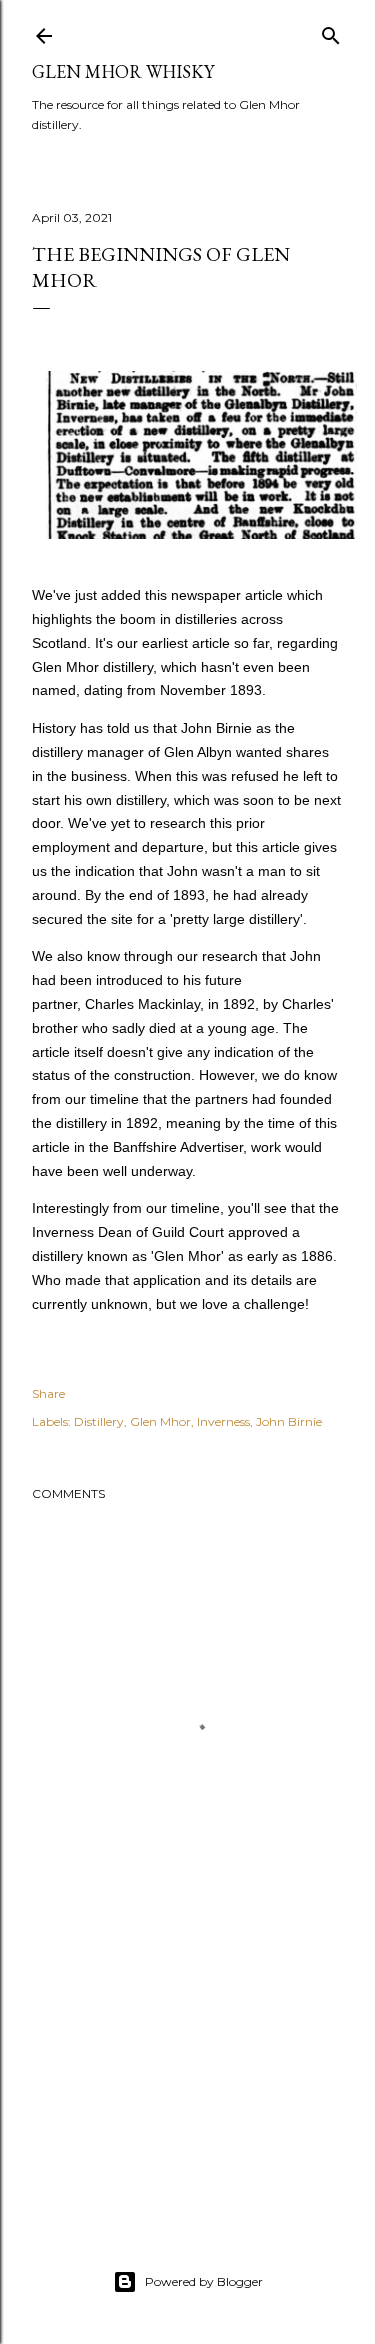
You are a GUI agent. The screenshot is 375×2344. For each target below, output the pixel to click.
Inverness (223, 1421)
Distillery (99, 1421)
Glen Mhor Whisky (123, 71)
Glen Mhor (160, 1421)
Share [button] (48, 1393)
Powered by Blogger (204, 2281)
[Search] (331, 31)
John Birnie (289, 1421)
